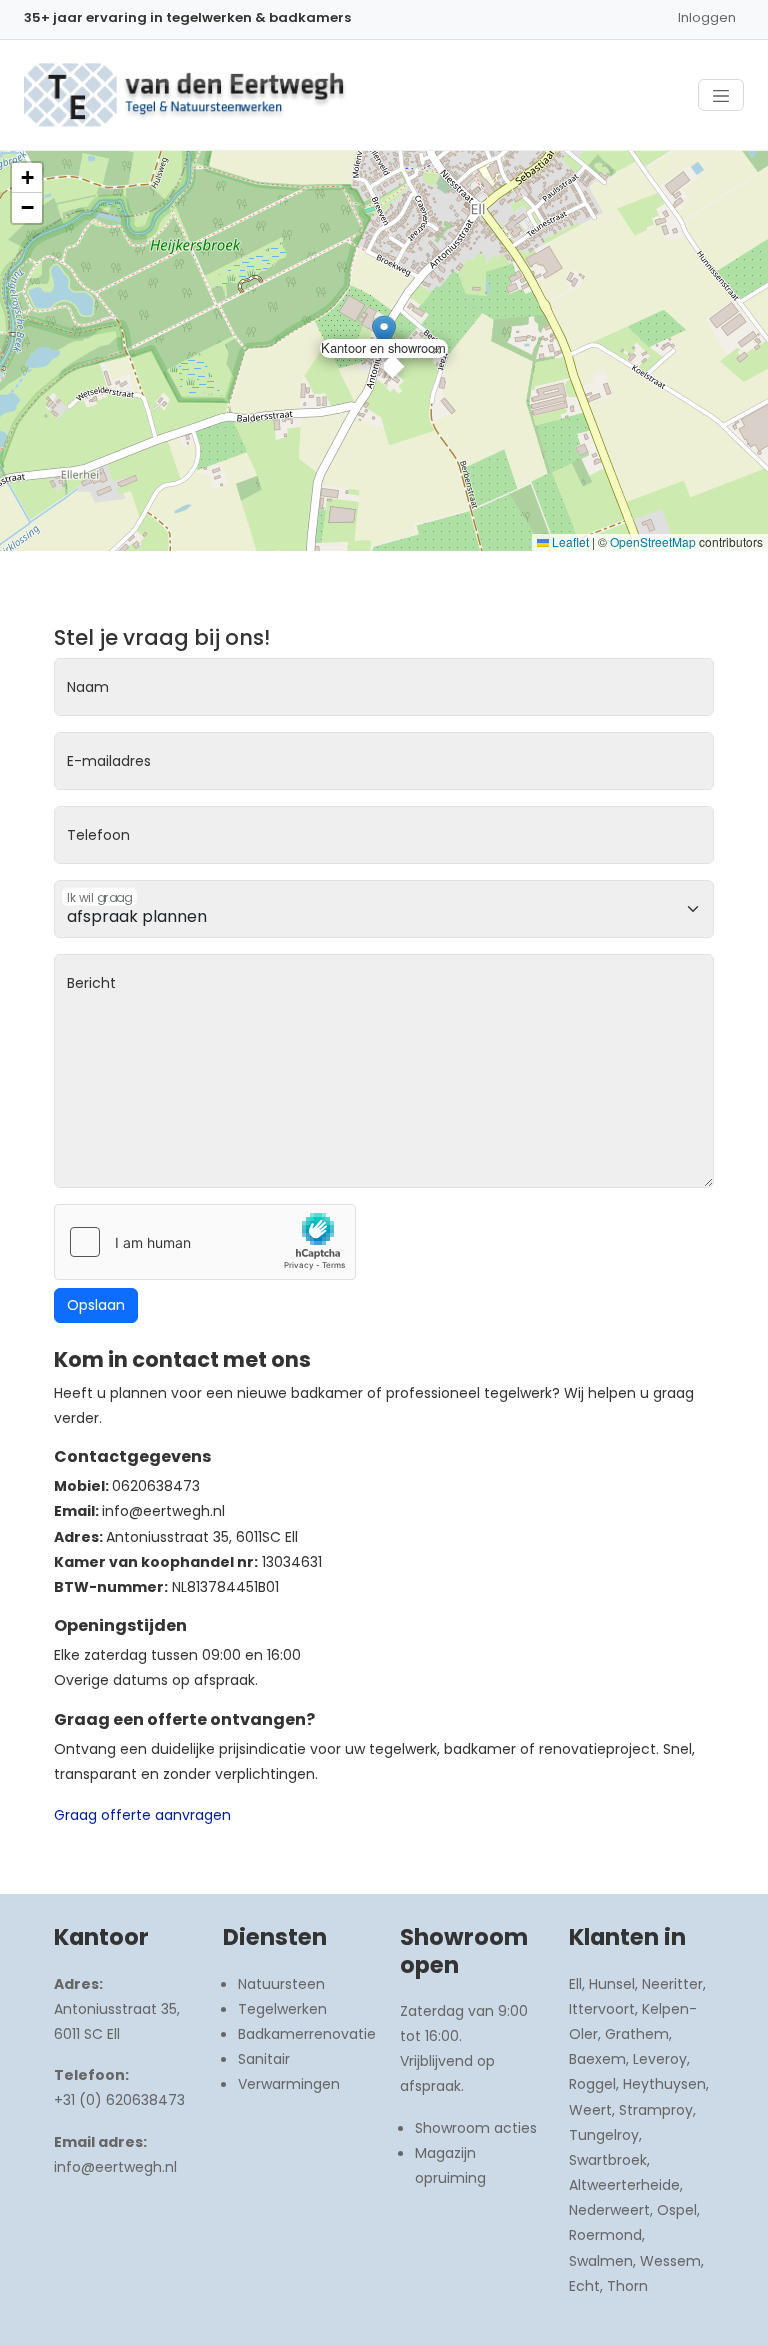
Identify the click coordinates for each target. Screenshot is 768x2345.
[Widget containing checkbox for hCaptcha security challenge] (205, 1242)
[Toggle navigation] (721, 95)
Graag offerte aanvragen (142, 1815)
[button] (384, 333)
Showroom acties (476, 2128)
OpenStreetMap (653, 541)
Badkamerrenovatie (307, 2034)
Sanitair (264, 2059)
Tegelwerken (282, 2009)
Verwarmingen (289, 2084)
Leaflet (569, 541)
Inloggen (707, 17)
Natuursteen (281, 1984)
